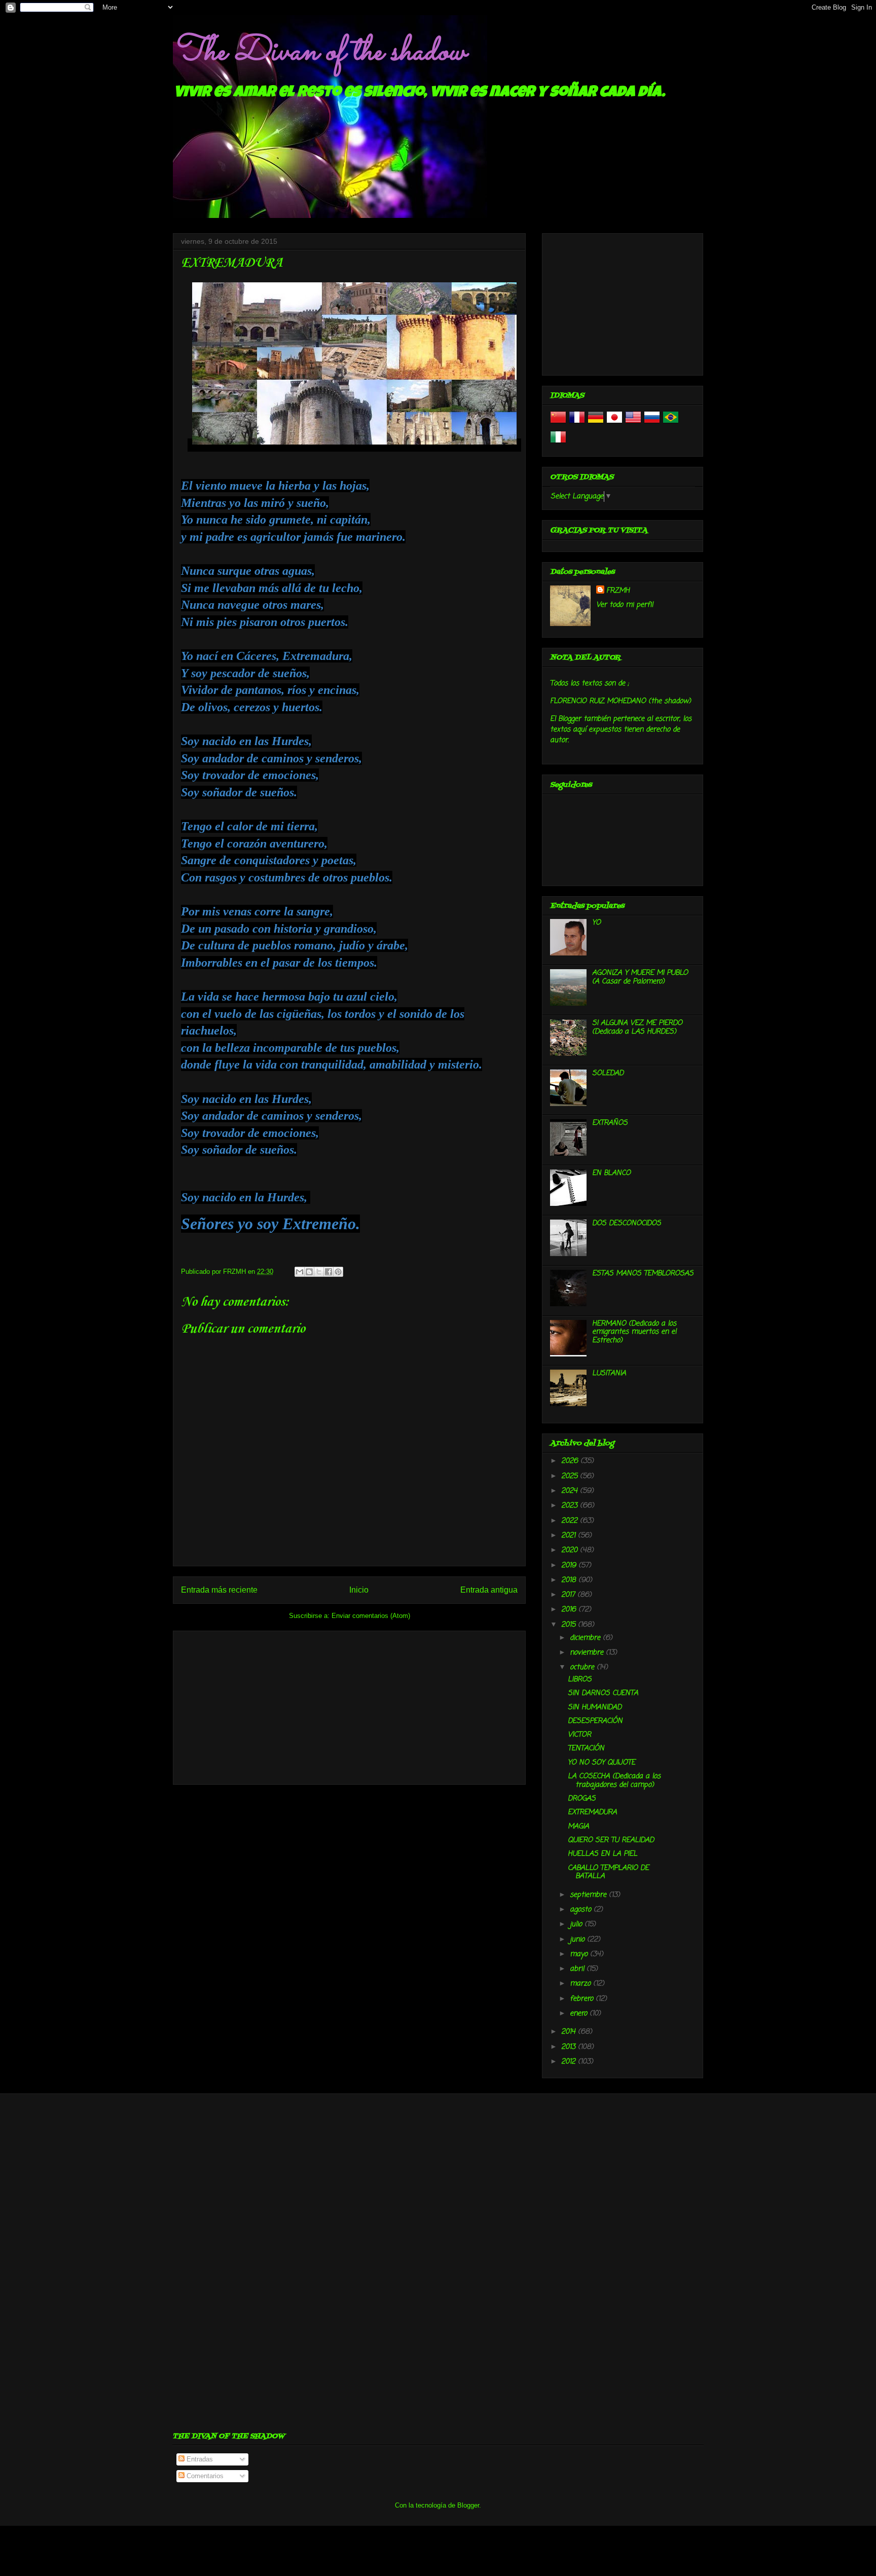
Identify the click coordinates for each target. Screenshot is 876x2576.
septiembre (589, 1895)
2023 (571, 1506)
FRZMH (618, 591)
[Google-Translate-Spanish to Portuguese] (671, 424)
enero (580, 2014)
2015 (570, 1625)
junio (578, 1940)
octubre (583, 1667)
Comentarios (204, 2476)
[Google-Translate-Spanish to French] (577, 424)
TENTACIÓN (586, 1749)
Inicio (359, 1590)
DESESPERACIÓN (595, 1721)
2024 (571, 1491)
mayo (580, 1954)
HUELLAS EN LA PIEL (603, 1854)
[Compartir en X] (319, 1272)
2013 (570, 2047)
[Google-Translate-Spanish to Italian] (558, 443)
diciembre (586, 1638)
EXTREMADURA (592, 1812)
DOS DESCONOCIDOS (627, 1223)
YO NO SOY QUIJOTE (601, 1763)
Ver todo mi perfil (625, 605)
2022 (571, 1521)
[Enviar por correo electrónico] (300, 1272)
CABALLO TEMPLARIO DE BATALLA (608, 1872)
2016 (570, 1610)
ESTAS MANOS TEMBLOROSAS (643, 1274)
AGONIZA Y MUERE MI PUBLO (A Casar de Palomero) (640, 977)
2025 (571, 1476)
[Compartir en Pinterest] (338, 1272)
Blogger (468, 2505)
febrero (583, 1999)
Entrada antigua (489, 1590)
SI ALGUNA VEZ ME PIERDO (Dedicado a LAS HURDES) (637, 1027)
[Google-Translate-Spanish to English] (633, 424)
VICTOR (579, 1735)
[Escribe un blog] (309, 1272)
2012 (570, 2062)
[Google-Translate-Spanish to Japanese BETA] (614, 424)
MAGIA (578, 1827)
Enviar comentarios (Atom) (371, 1616)
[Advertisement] (349, 1706)
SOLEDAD (608, 1073)
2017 (569, 1595)
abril (578, 1969)
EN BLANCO (611, 1173)
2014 (570, 2032)
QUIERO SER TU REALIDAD (611, 1840)
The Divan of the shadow (319, 52)
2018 (570, 1580)
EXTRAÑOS (610, 1123)
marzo (581, 1984)
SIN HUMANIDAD (595, 1707)
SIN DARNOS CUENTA (603, 1693)
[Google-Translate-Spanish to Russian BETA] (652, 424)
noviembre (588, 1653)
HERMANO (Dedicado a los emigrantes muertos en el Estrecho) (634, 1332)
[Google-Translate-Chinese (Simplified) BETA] (558, 424)
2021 (570, 1536)
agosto (582, 1910)
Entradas (199, 2459)
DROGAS (582, 1799)
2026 (571, 1461)
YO (596, 923)
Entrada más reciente (219, 1590)
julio (577, 1924)
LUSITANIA (609, 1373)
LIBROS (580, 1680)
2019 (570, 1566)
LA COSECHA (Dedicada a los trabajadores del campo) (614, 1781)
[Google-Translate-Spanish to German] (596, 424)
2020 (571, 1550)
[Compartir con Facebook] (328, 1272)
